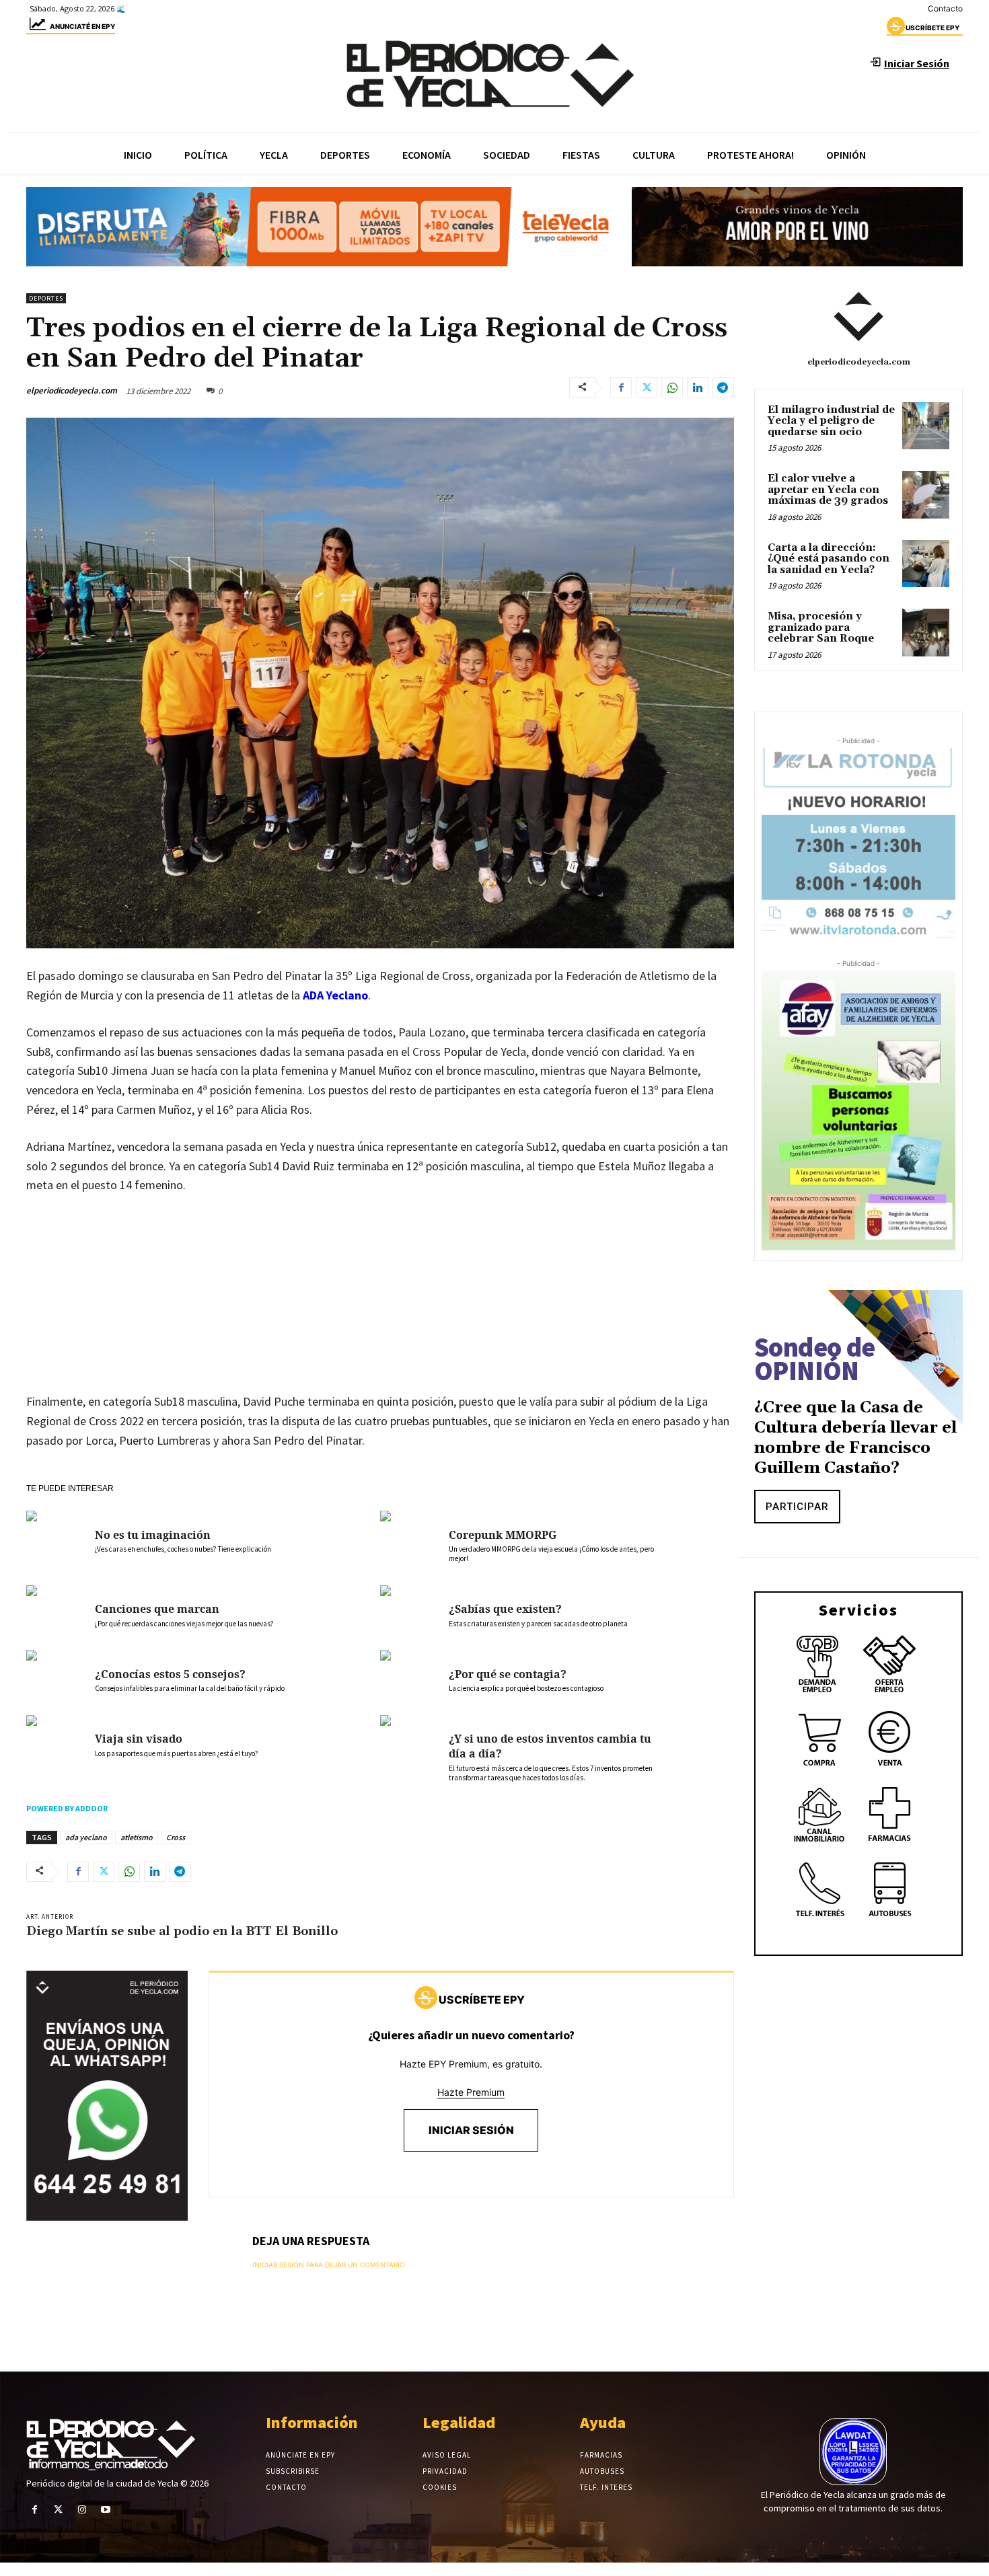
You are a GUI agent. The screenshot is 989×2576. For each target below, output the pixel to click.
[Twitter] (647, 387)
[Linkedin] (698, 387)
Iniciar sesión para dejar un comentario (329, 2265)
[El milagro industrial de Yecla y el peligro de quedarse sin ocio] (926, 426)
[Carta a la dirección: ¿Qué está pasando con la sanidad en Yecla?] (926, 564)
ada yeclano (86, 1837)
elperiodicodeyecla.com (72, 390)
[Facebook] (621, 387)
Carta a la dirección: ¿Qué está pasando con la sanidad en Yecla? (829, 559)
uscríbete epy (932, 28)
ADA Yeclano (335, 995)
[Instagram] (82, 2510)
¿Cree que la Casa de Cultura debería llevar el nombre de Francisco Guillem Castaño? (855, 1438)
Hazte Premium (471, 2092)
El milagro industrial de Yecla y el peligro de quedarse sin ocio (831, 421)
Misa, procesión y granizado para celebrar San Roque (821, 628)
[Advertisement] (380, 1307)
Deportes (46, 298)
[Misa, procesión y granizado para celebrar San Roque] (926, 632)
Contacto (945, 8)
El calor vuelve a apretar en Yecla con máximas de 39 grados (828, 490)
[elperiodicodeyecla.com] (858, 317)
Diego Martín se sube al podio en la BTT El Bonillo (182, 1931)
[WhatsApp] (672, 387)
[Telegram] (723, 387)
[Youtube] (106, 2510)
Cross (176, 1837)
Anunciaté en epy (82, 26)
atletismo (137, 1837)
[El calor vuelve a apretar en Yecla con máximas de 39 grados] (926, 494)
